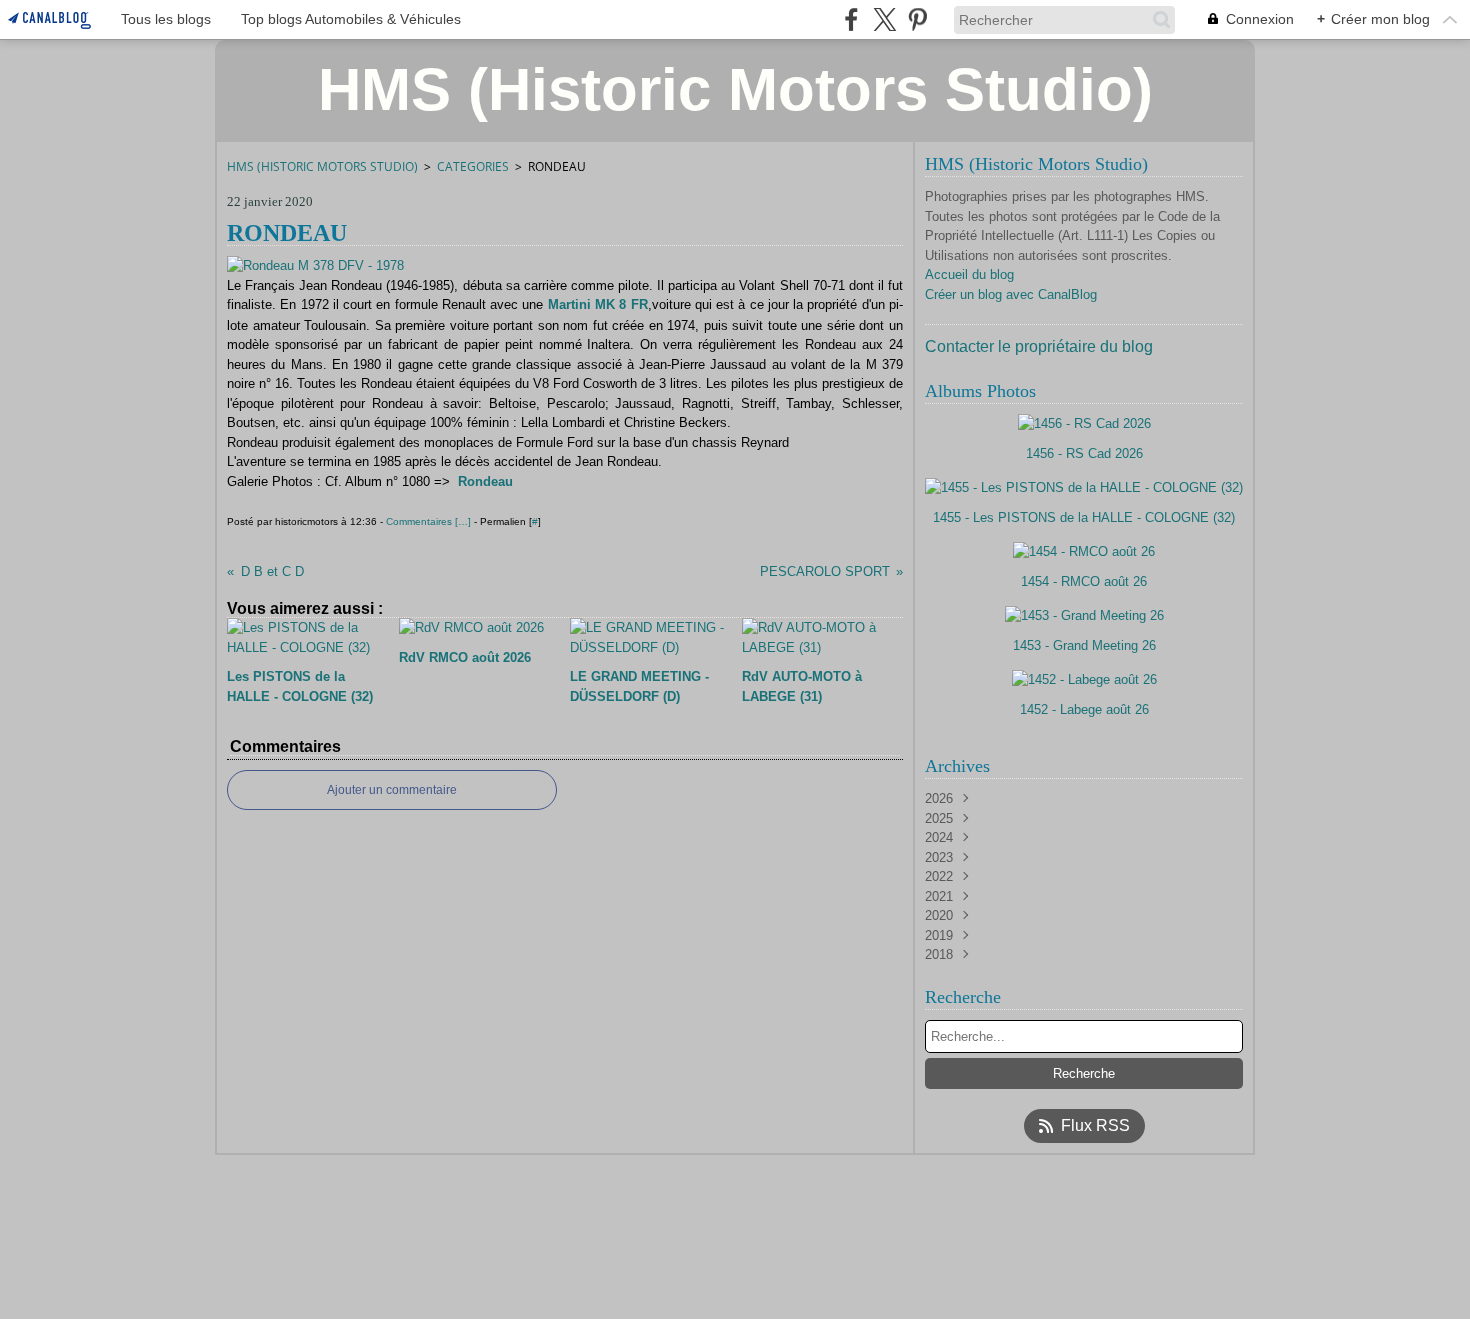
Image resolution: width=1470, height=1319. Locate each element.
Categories (473, 166)
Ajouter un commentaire (392, 790)
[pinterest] (917, 19)
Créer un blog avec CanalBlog (1011, 294)
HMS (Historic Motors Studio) (322, 166)
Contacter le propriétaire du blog (1039, 346)
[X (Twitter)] (884, 19)
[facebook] (851, 19)
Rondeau (485, 481)
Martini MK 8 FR (598, 304)
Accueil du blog (969, 274)
